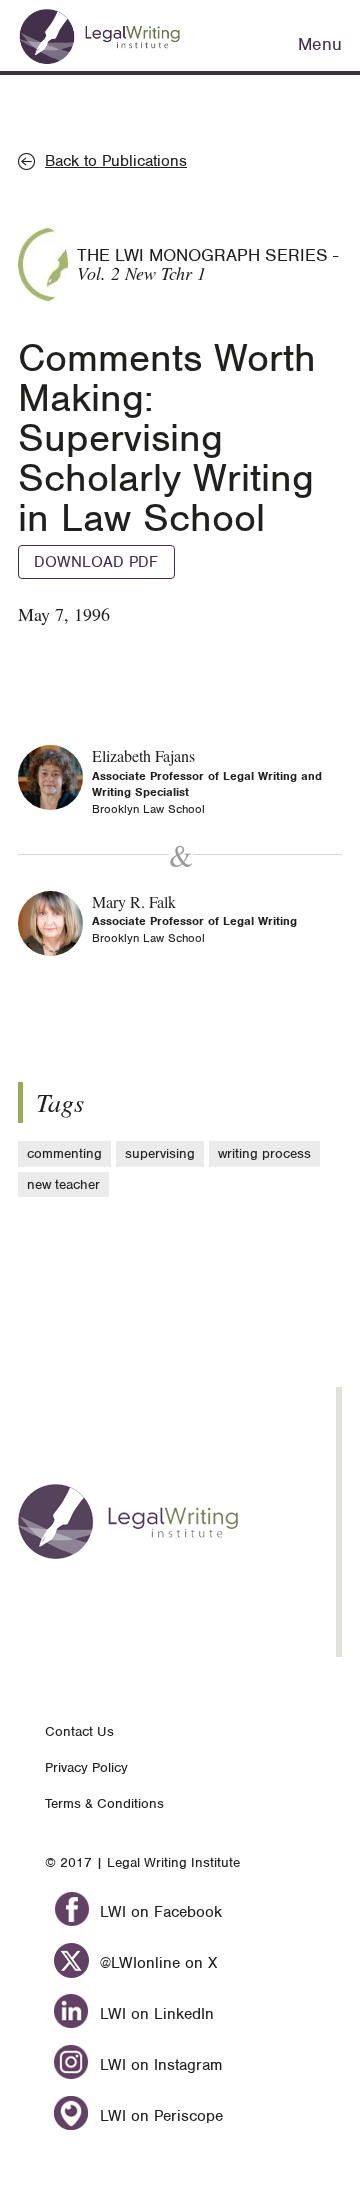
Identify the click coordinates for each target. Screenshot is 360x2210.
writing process (264, 1153)
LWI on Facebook (158, 1912)
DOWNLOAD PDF (96, 562)
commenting (64, 1153)
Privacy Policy (86, 1767)
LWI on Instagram (158, 2065)
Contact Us (79, 1731)
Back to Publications (116, 161)
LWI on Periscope (159, 2116)
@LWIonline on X (156, 1963)
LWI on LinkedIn (154, 2014)
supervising (160, 1153)
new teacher (63, 1184)
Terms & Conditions (104, 1803)
